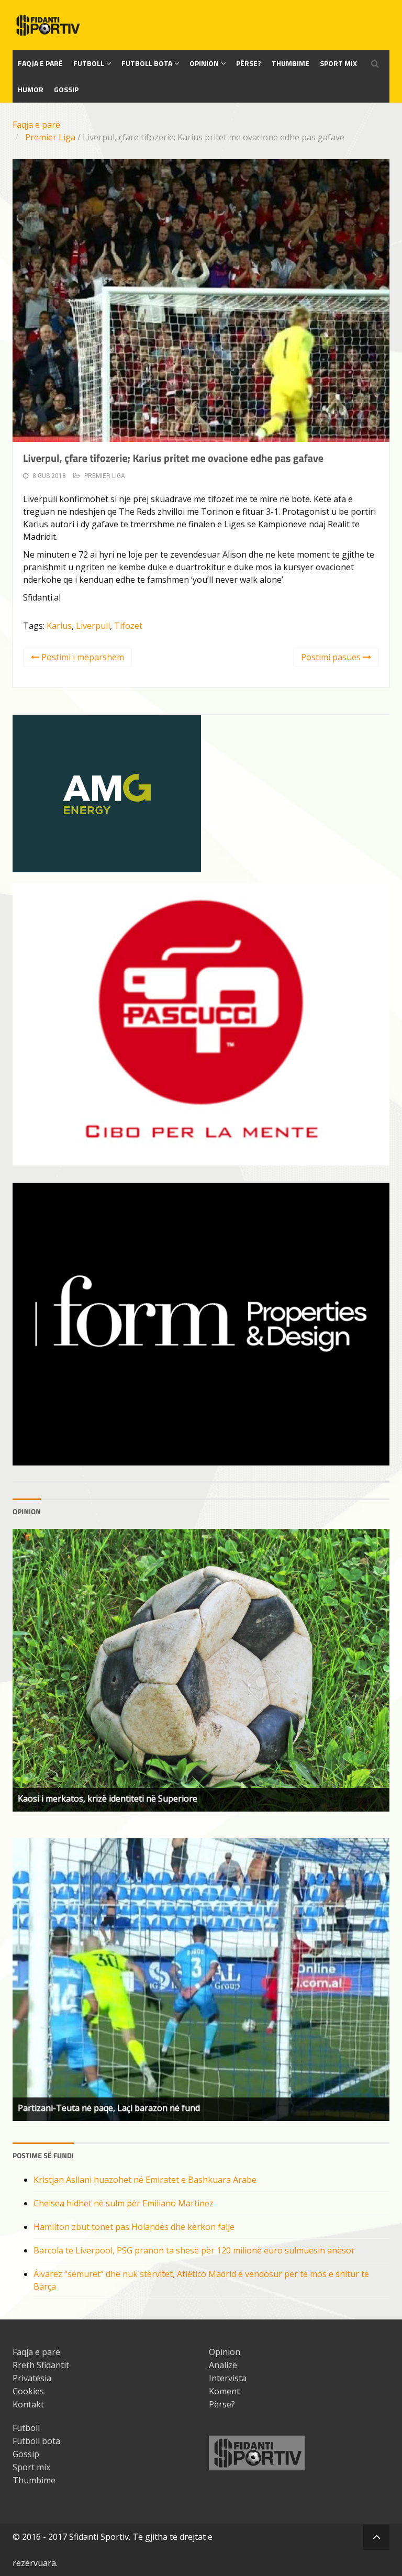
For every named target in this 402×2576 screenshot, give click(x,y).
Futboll (89, 63)
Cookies (28, 2391)
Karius (59, 626)
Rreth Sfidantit (41, 2365)
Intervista (228, 2378)
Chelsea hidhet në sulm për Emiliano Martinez (124, 2203)
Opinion (204, 63)
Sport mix (338, 63)
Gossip (66, 89)
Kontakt (28, 2404)
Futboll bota (147, 63)
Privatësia (32, 2378)
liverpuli (93, 626)
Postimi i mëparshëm (82, 657)
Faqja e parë (36, 125)
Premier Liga (50, 137)
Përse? (249, 63)
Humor (31, 89)
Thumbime (291, 63)
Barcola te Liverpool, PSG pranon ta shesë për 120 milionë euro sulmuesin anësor (194, 2250)
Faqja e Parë (40, 63)
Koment (224, 2391)
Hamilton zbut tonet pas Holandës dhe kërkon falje (134, 2227)
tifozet (128, 626)
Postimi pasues (332, 657)
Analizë (223, 2365)
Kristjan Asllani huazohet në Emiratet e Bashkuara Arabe (145, 2180)
